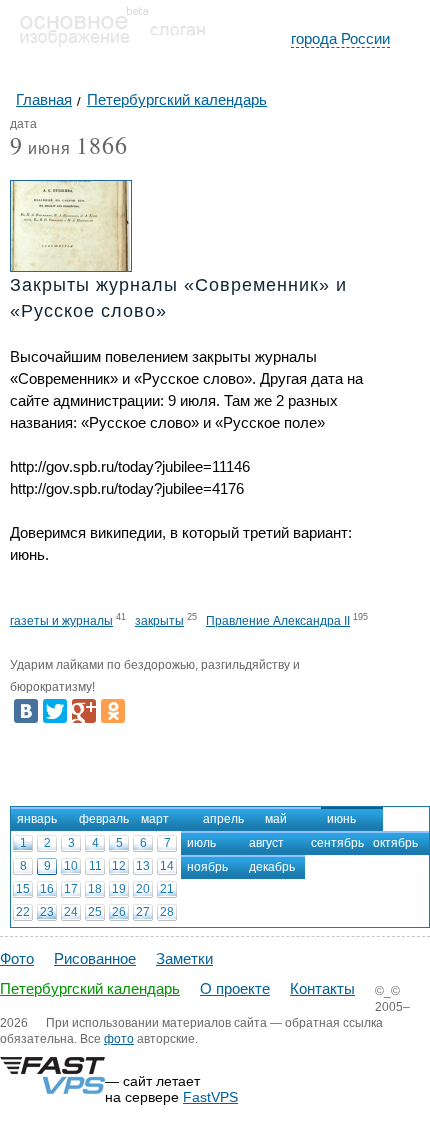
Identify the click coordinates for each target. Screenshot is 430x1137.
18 (95, 889)
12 (119, 866)
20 (143, 889)
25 (95, 912)
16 (47, 889)
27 (143, 912)
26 (119, 912)
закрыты (159, 621)
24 (71, 912)
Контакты (322, 988)
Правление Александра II (278, 621)
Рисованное (95, 958)
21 (167, 889)
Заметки (184, 958)
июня (40, 149)
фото (119, 1039)
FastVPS (210, 1097)
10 (71, 866)
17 (71, 889)
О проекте (235, 988)
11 (95, 866)
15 (23, 889)
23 (47, 912)
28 (167, 912)
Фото (17, 958)
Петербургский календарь (90, 988)
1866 (102, 145)
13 (143, 866)
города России (340, 38)
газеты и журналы (61, 621)
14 (167, 866)
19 (119, 889)
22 (23, 912)
